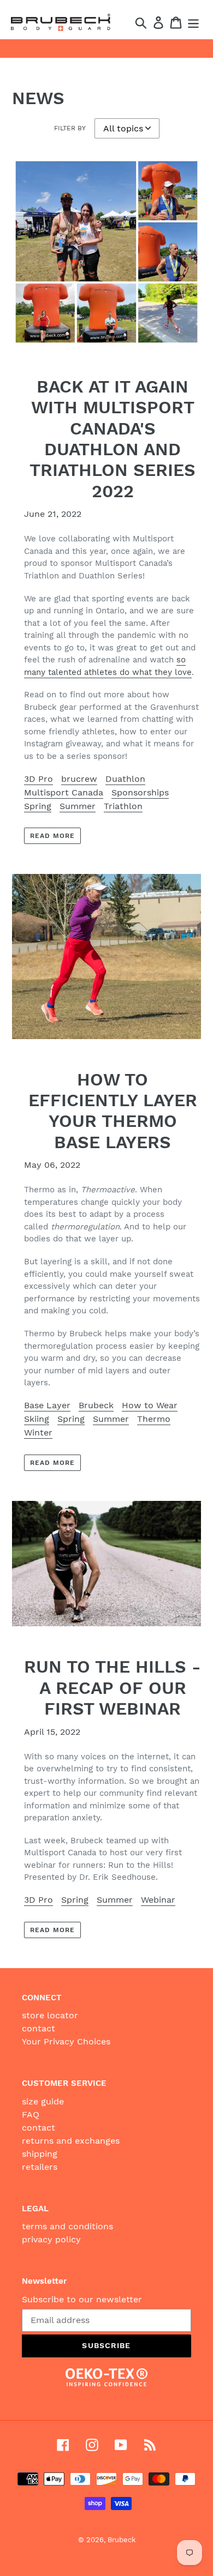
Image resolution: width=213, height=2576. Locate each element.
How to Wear (150, 1405)
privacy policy (51, 2239)
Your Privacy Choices (66, 2041)
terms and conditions (67, 2226)
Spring (38, 806)
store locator (50, 2015)
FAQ (31, 2115)
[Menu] (193, 23)
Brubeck (96, 1405)
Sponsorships (140, 792)
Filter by (70, 128)
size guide (43, 2101)
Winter (38, 1432)
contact (39, 2028)
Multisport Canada (64, 792)
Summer (78, 806)
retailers (40, 2167)
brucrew (79, 779)
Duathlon (125, 779)
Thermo (154, 1419)
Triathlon (123, 806)
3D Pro (39, 779)
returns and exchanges (71, 2141)
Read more (52, 836)
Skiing (37, 1419)
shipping (40, 2154)
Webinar (158, 1900)
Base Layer (47, 1405)
